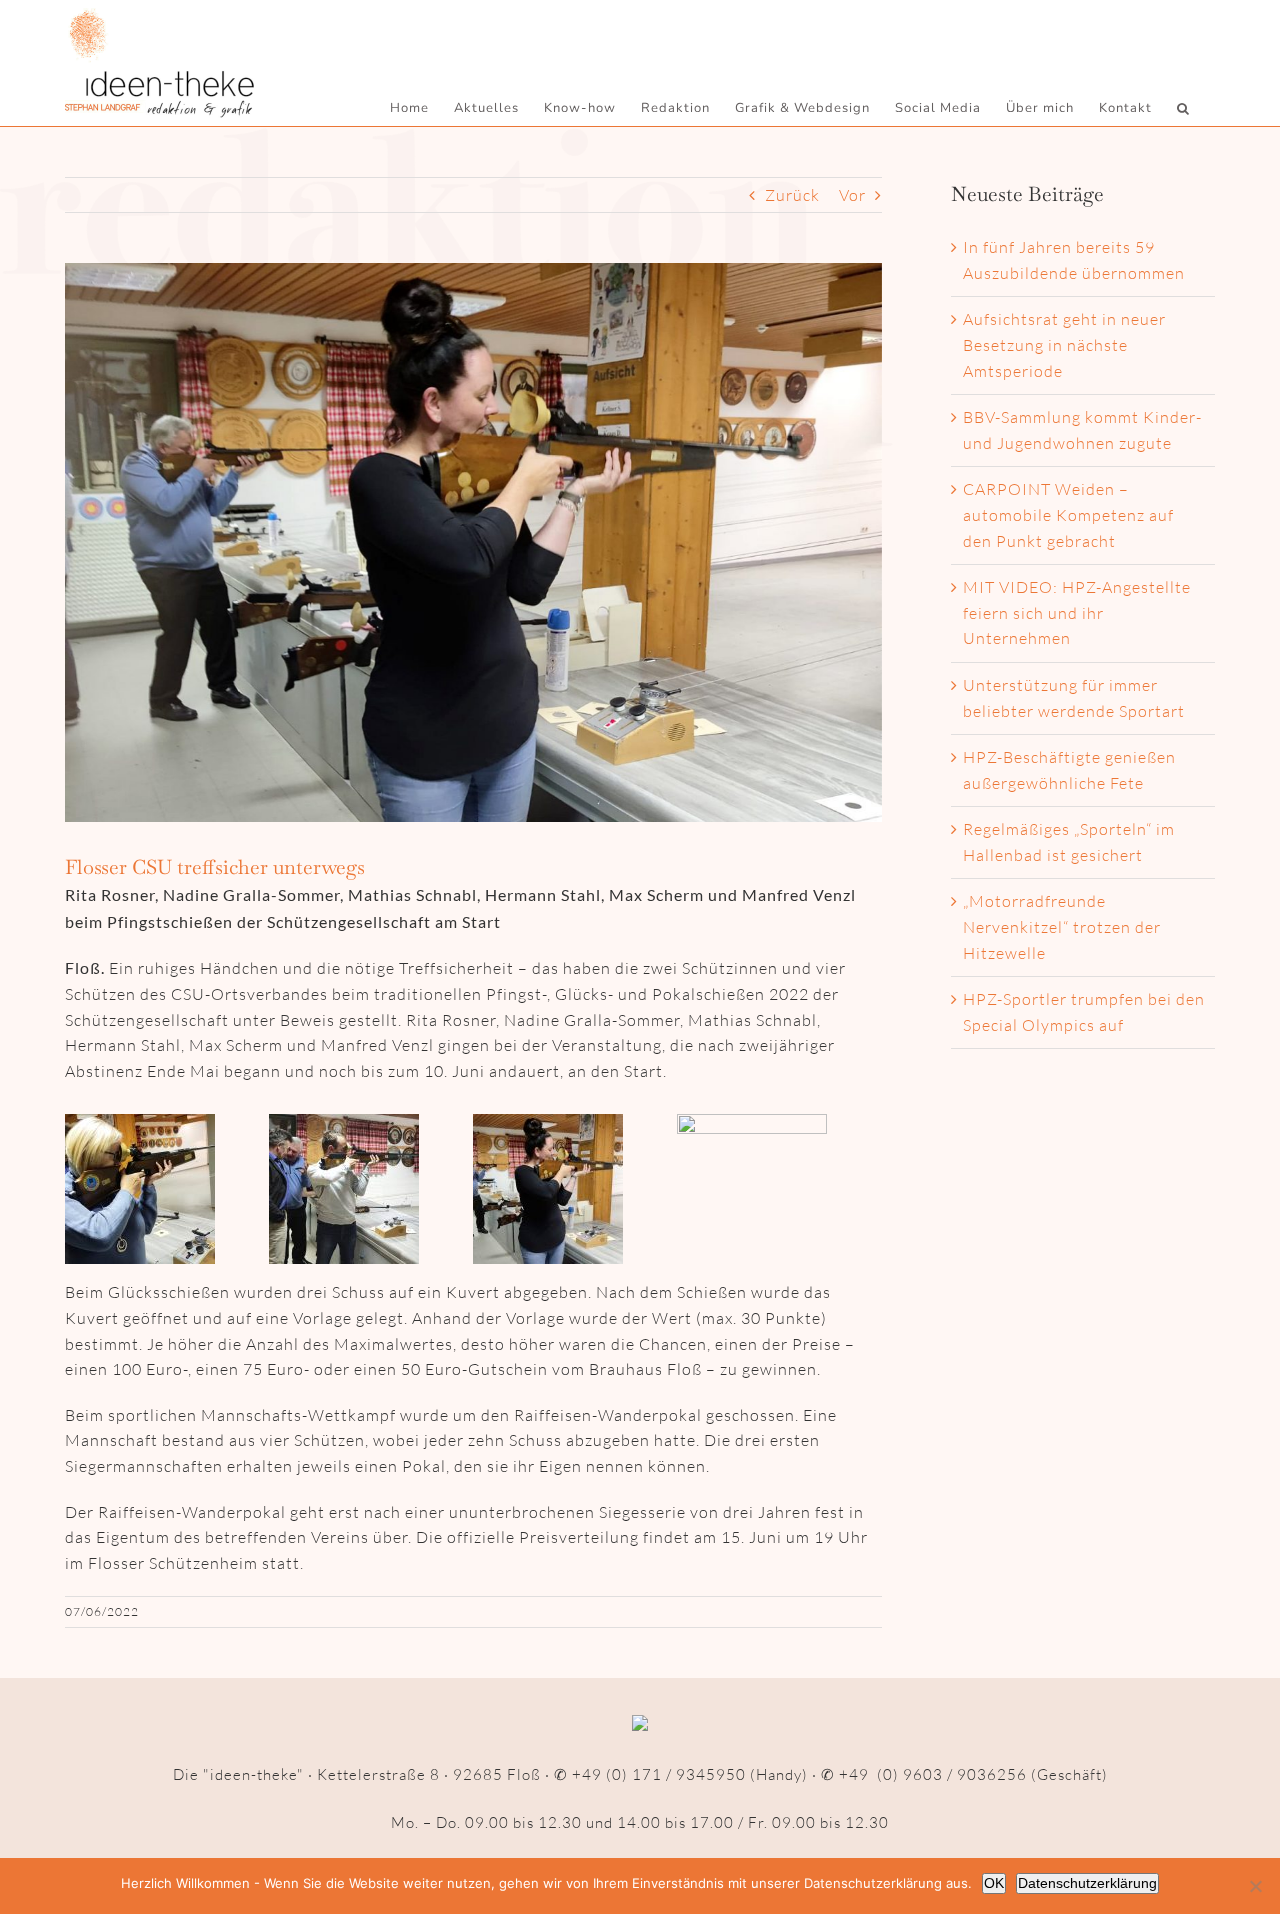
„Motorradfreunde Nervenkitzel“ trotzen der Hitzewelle (1062, 926)
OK (994, 1883)
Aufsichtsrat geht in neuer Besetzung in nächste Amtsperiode (1064, 344)
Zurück (792, 195)
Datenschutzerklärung (1087, 1883)
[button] (1183, 108)
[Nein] (1255, 1886)
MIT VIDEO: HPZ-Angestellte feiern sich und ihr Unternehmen (1077, 612)
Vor (852, 195)
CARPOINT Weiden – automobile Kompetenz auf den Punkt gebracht (1068, 514)
